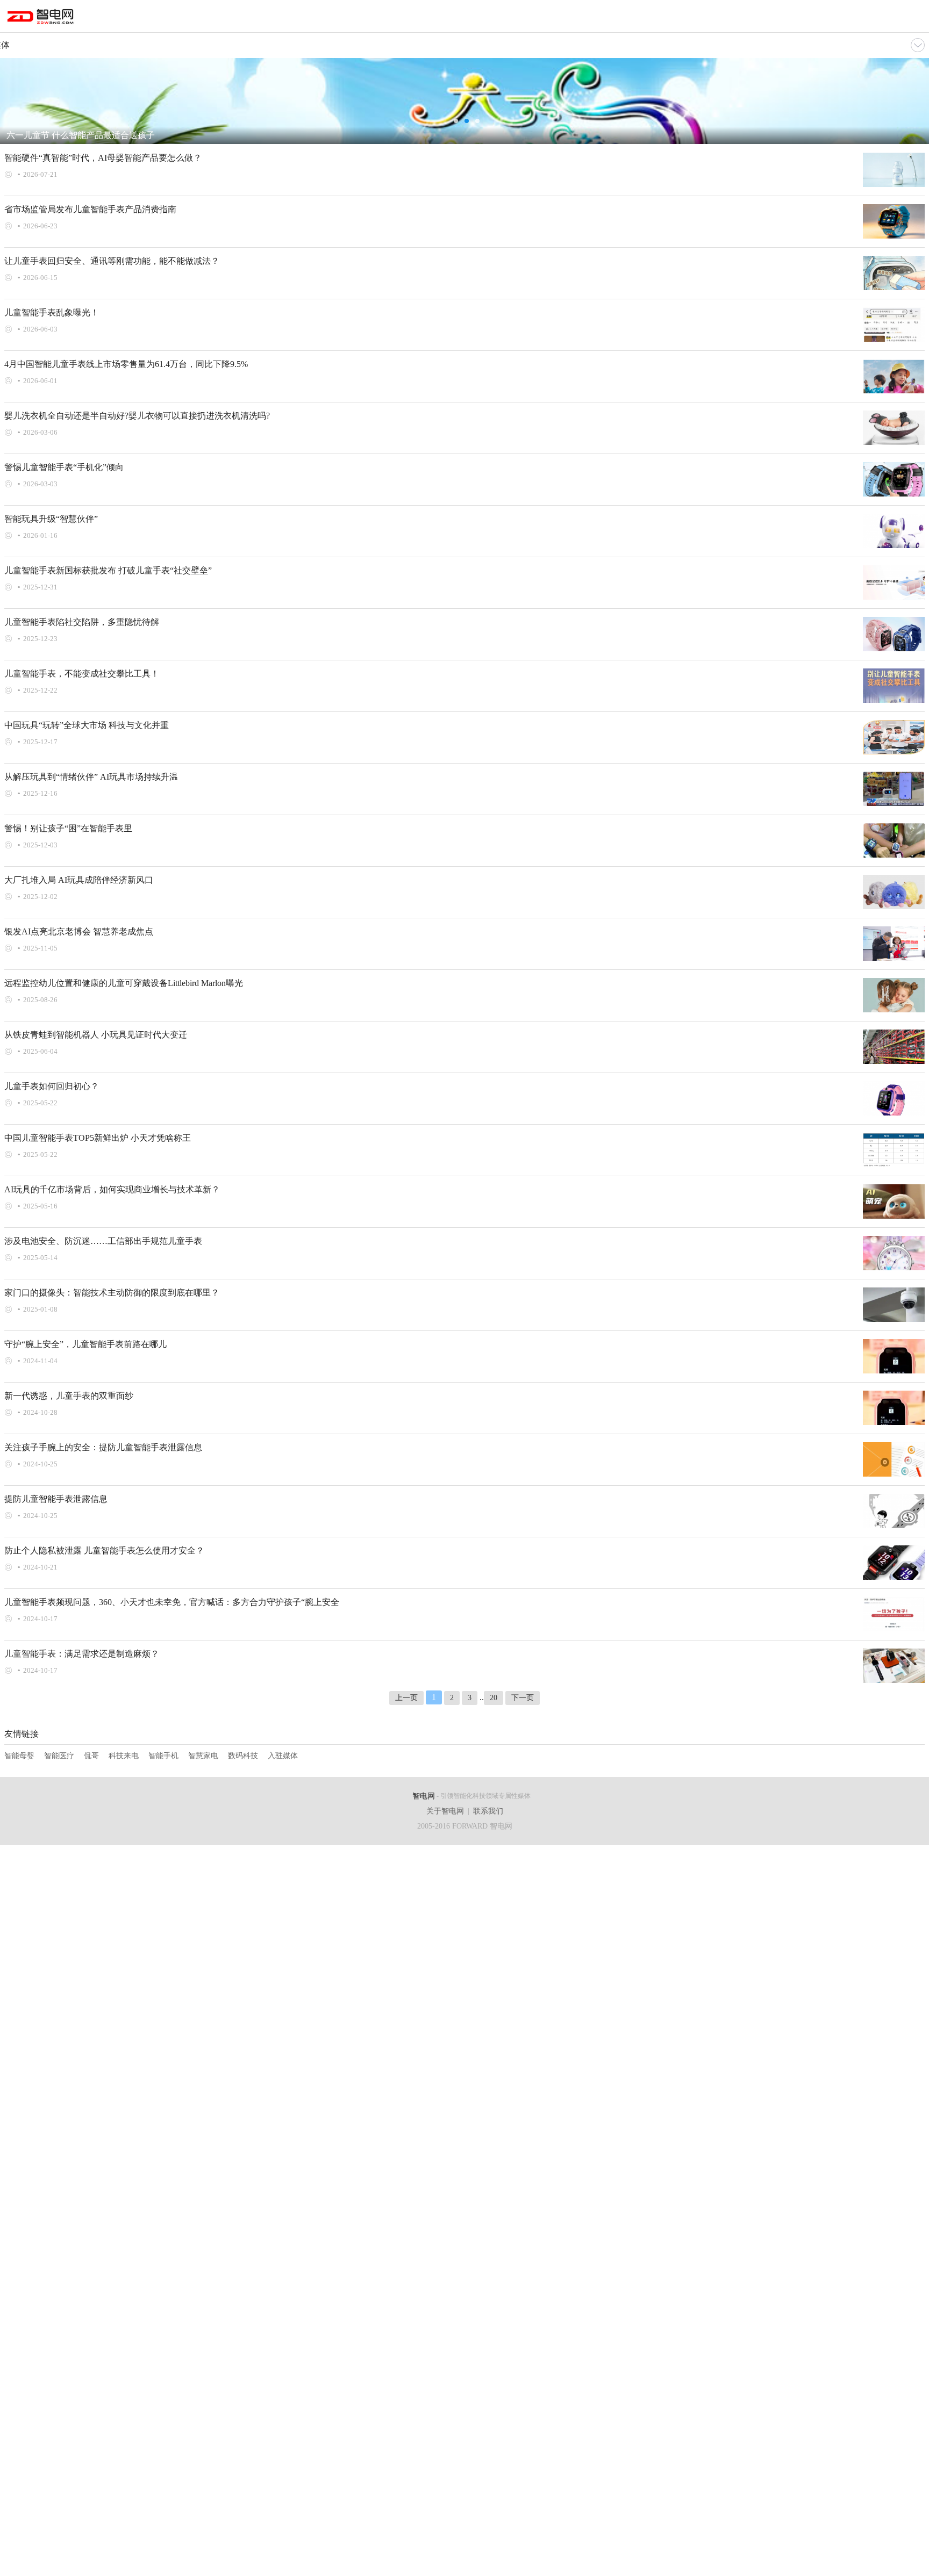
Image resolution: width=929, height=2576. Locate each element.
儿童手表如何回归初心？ (52, 1086)
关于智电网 (445, 1811)
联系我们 (488, 1811)
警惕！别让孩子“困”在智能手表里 (68, 828)
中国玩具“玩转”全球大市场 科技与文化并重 (87, 725)
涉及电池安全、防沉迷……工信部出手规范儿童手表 (103, 1241)
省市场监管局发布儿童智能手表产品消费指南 (90, 209)
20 (494, 1698)
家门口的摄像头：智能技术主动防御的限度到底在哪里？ (112, 1293)
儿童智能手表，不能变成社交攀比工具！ (82, 674)
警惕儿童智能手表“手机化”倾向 (64, 467)
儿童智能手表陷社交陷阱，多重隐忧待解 (82, 622)
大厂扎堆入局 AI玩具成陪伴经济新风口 (79, 880)
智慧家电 (203, 1756)
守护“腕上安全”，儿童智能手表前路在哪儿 (85, 1344)
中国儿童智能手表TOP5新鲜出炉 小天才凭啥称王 (98, 1138)
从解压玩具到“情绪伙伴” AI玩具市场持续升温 (91, 777)
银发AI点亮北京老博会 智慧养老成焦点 (79, 931)
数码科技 (243, 1756)
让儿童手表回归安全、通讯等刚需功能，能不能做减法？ (112, 261)
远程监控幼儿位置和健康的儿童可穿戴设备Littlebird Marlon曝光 (124, 983)
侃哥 (91, 1756)
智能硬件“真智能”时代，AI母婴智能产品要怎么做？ (103, 158)
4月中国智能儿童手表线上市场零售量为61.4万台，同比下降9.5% (126, 364)
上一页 (406, 1698)
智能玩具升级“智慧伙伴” (51, 519)
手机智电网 (41, 18)
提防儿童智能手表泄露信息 (56, 1499)
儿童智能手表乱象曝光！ (52, 312)
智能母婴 (19, 1756)
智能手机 (163, 1756)
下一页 (523, 1698)
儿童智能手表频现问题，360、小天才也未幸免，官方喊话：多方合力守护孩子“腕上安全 (172, 1602)
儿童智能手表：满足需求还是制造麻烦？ (82, 1654)
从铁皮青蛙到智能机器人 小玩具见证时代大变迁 (96, 1035)
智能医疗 (59, 1756)
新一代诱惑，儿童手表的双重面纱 (69, 1396)
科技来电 (124, 1756)
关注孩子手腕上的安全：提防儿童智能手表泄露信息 (103, 1447)
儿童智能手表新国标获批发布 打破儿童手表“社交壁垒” (108, 570)
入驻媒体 (283, 1756)
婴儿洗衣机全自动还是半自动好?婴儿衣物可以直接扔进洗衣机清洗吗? (137, 416)
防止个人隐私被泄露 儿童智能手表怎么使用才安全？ (104, 1550)
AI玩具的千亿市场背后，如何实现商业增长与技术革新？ (112, 1189)
